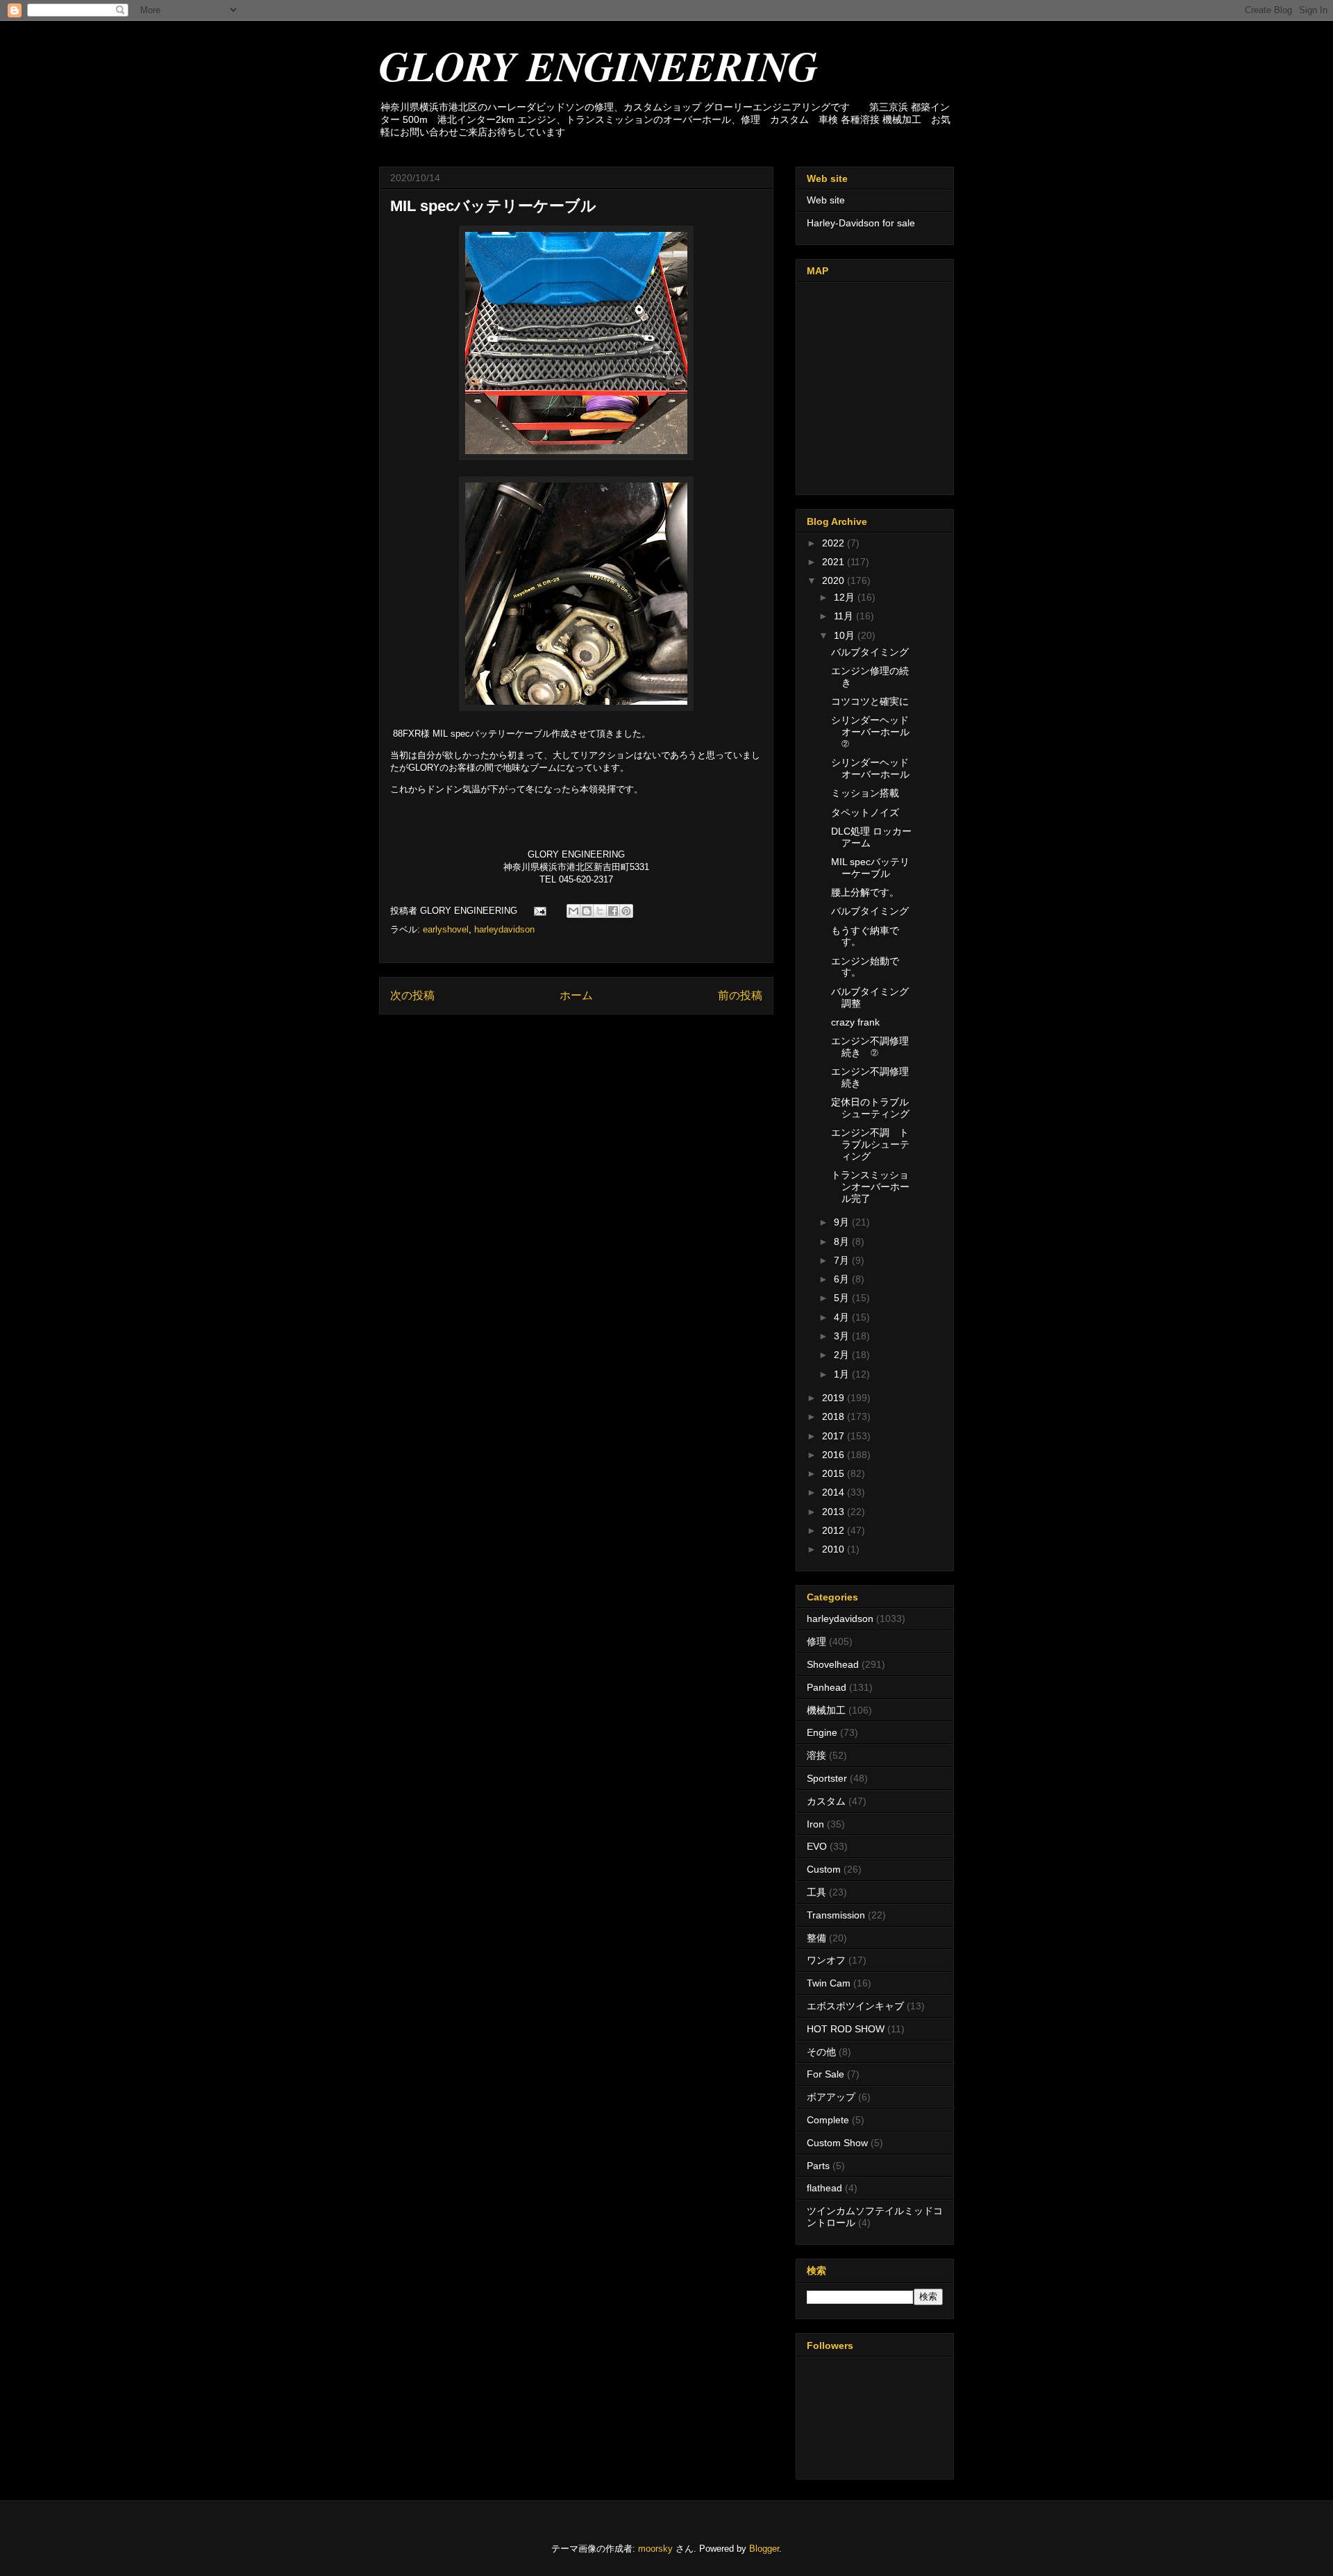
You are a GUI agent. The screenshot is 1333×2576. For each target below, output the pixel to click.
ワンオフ (826, 1960)
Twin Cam (829, 1983)
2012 (835, 1530)
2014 (835, 1492)
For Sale (825, 2074)
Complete (828, 2120)
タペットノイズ (865, 812)
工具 (816, 1892)
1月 (843, 1374)
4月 (843, 1317)
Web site (826, 200)
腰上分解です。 (865, 892)
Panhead (827, 1687)
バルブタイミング (870, 652)
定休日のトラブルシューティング (870, 1108)
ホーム (576, 995)
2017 (835, 1436)
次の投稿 (412, 995)
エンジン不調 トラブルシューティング (870, 1144)
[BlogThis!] (587, 911)
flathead (824, 2188)
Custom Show (837, 2143)
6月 (843, 1279)
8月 (843, 1241)
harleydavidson (504, 929)
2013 (835, 1512)
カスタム (826, 1801)
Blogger (764, 2549)
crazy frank (855, 1022)
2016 (835, 1455)
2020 (835, 580)
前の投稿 (740, 995)
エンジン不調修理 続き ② (870, 1047)
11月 (845, 616)
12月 (846, 597)
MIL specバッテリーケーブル (870, 868)
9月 (843, 1222)
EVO (817, 1846)
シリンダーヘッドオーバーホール (870, 768)
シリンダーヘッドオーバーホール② (870, 732)
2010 (835, 1549)
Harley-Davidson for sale (861, 223)
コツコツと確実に (870, 701)
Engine (822, 1732)
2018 (835, 1416)
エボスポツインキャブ (855, 2006)
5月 (843, 1298)
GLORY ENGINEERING (598, 65)
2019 (835, 1398)
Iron (815, 1824)
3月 (843, 1336)
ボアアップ (831, 2097)
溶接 (816, 1755)
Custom (824, 1869)
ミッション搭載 (865, 793)
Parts (818, 2166)
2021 (835, 562)
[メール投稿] (539, 911)
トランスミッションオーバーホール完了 (870, 1187)
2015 (835, 1473)
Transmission (836, 1915)
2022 (835, 543)
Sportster (827, 1778)
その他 (821, 2052)
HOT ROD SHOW (846, 2029)
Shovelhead (833, 1664)
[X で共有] (600, 911)
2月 (843, 1355)
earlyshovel (446, 929)
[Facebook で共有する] (613, 911)
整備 (816, 1938)
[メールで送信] (573, 911)
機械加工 (826, 1710)
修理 (816, 1641)
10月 (846, 635)
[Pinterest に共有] (626, 911)
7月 (843, 1260)
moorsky (655, 2549)
